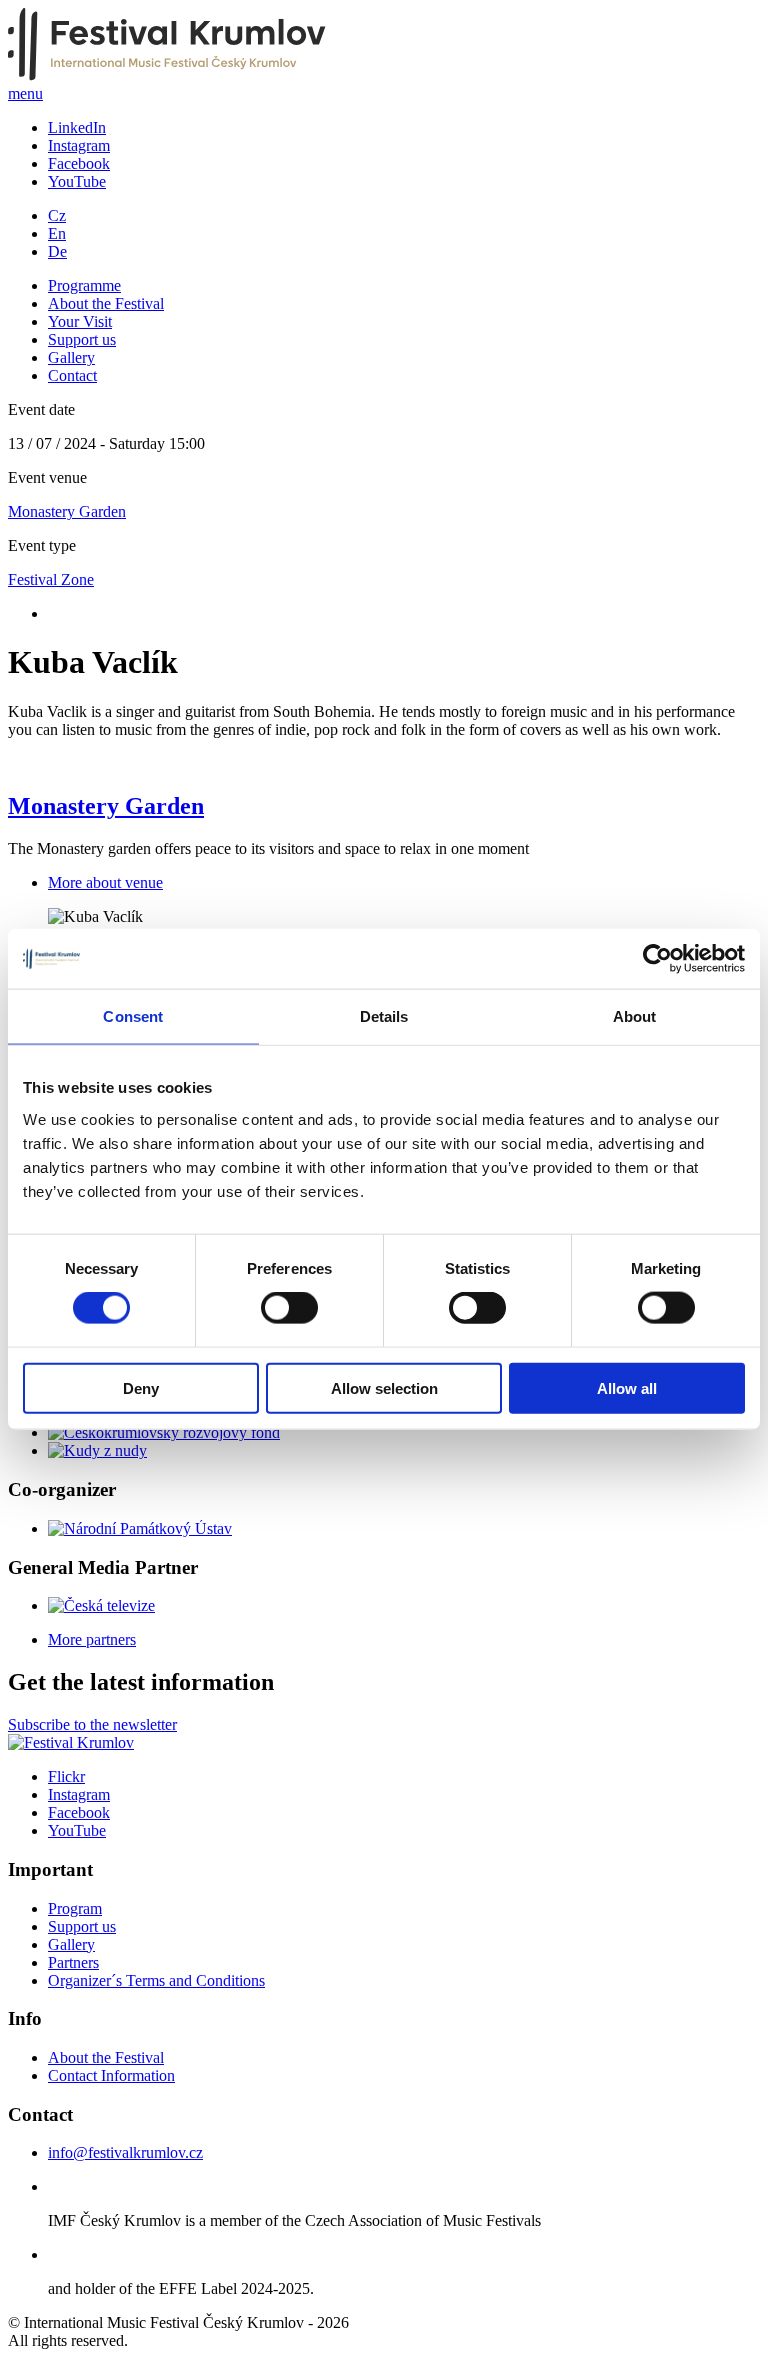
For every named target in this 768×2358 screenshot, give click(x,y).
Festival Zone (51, 579)
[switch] (289, 1308)
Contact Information (111, 2075)
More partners (92, 1639)
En (57, 233)
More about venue (105, 882)
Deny (141, 1387)
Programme (84, 285)
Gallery (71, 357)
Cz (57, 215)
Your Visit (80, 321)
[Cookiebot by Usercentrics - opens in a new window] (657, 959)
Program (75, 1908)
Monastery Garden (67, 511)
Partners (73, 1962)
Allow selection (384, 1387)
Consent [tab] (133, 1016)
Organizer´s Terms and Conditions (156, 1980)
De (57, 251)
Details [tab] (384, 1016)
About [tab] (635, 1016)
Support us (82, 339)
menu (25, 93)
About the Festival (106, 303)
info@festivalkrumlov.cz (125, 2152)
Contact (72, 375)
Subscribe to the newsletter (92, 1724)
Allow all (627, 1387)
